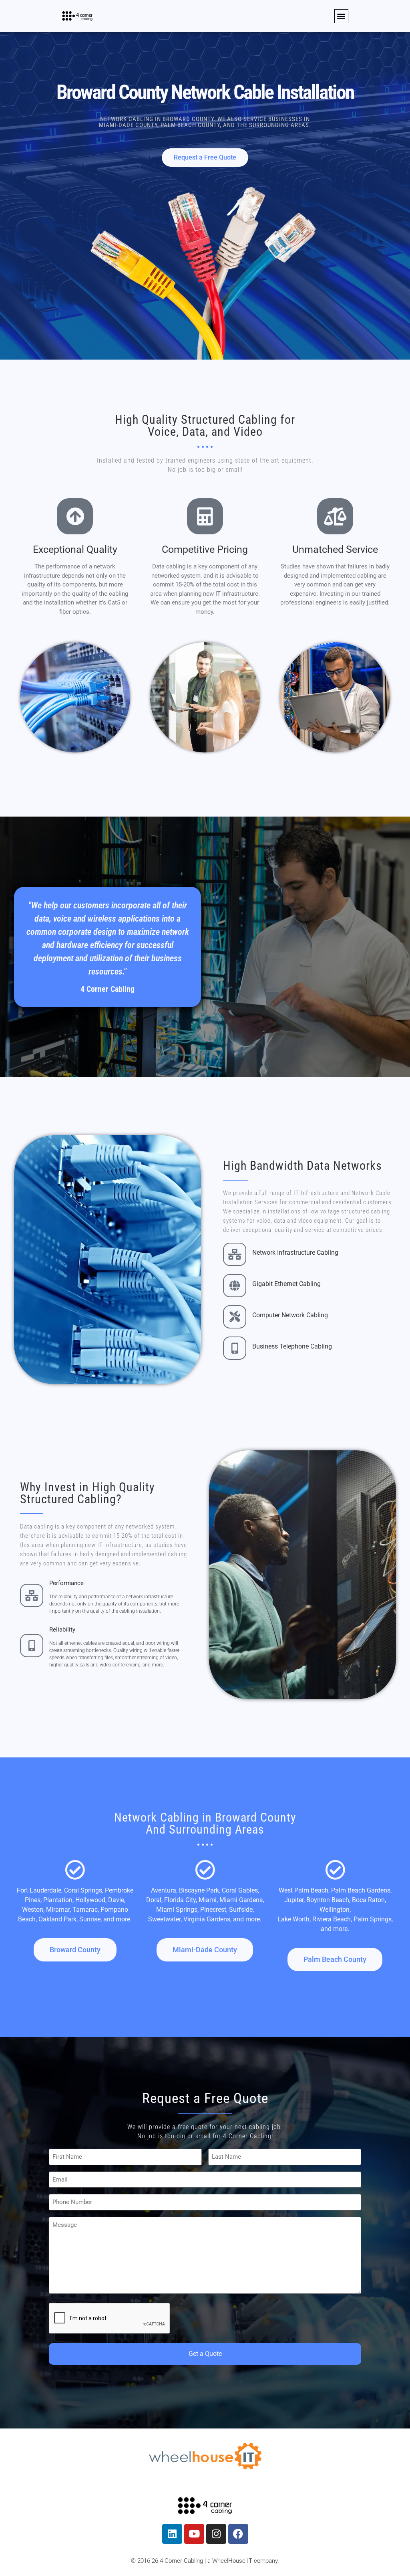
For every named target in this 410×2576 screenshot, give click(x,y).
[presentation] (110, 2319)
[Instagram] (216, 2534)
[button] (341, 16)
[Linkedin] (172, 2534)
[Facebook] (238, 2534)
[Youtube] (194, 2534)
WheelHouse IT (232, 2561)
